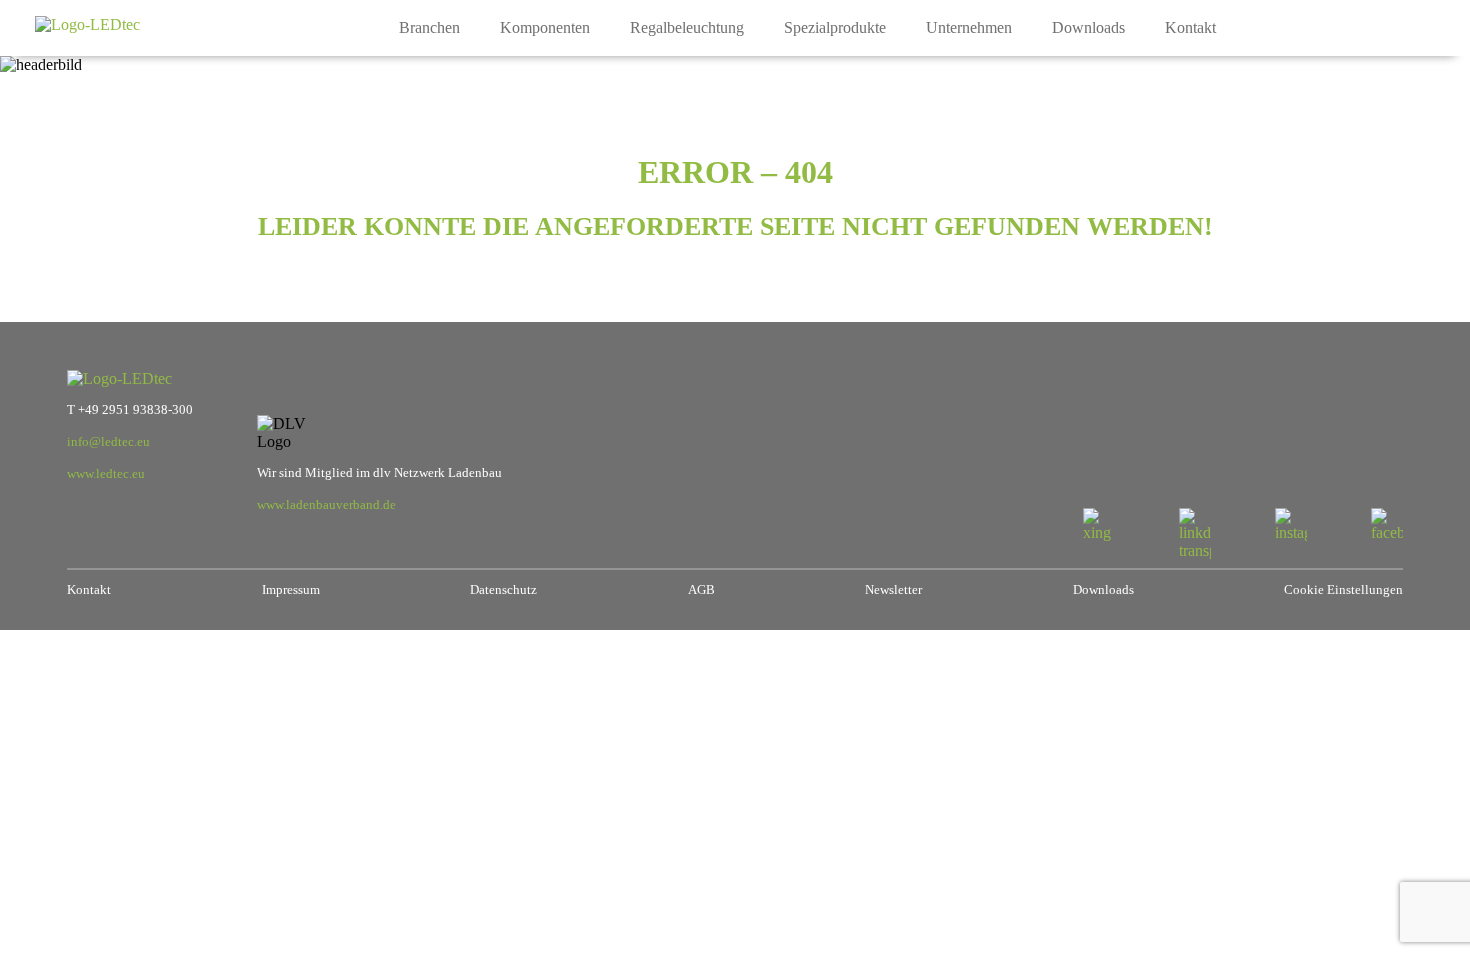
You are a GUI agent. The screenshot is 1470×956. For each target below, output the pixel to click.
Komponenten (545, 27)
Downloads (1088, 27)
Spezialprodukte (835, 27)
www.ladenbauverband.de (326, 505)
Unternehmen (969, 27)
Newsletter (893, 590)
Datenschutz (503, 590)
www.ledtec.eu (106, 474)
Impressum (291, 590)
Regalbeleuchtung (687, 27)
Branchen (429, 27)
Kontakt (1190, 27)
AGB (701, 590)
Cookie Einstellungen (1343, 590)
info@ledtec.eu (108, 442)
